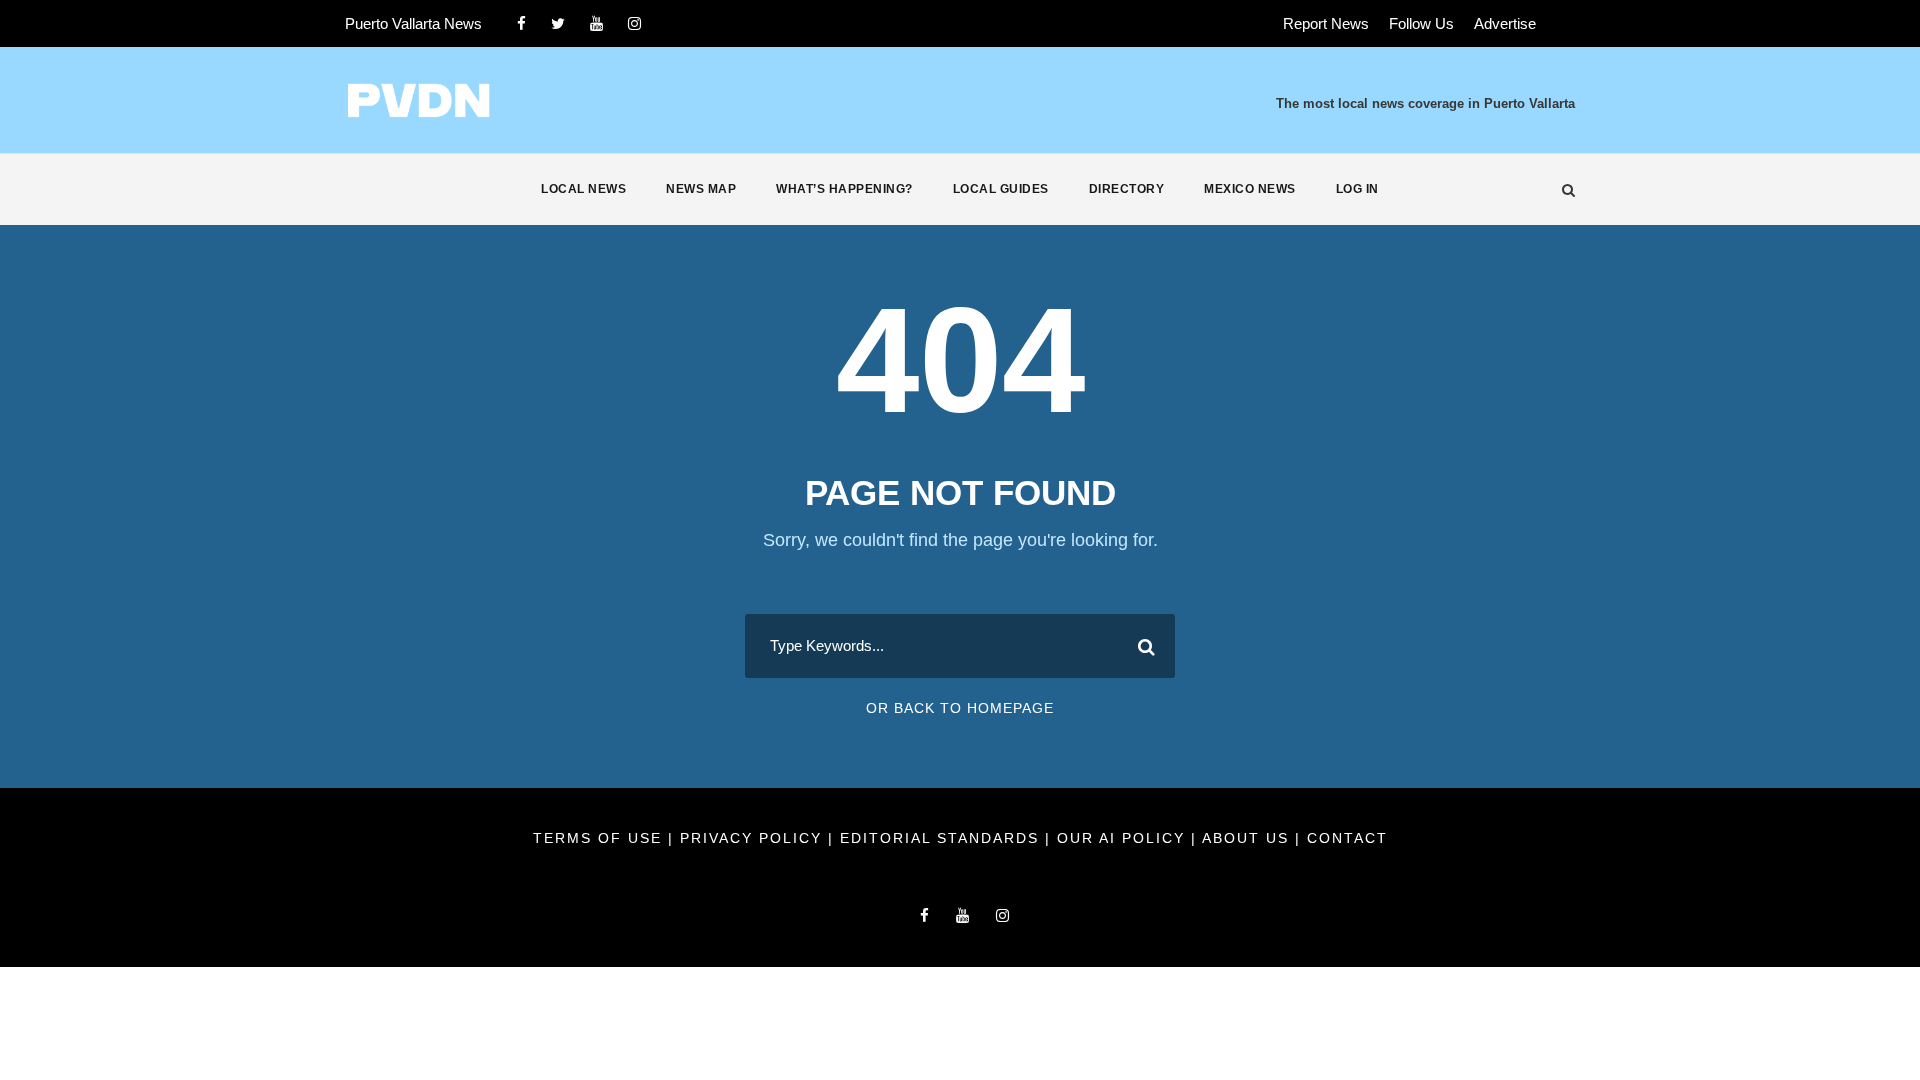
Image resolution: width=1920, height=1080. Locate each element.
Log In (1357, 189)
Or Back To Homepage (960, 708)
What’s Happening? (844, 189)
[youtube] (596, 23)
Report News (1326, 23)
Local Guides (1001, 189)
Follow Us (1421, 23)
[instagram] (634, 23)
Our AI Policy (1121, 838)
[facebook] (521, 23)
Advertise (1505, 23)
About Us (1248, 838)
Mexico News (1250, 189)
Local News (583, 189)
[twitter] (558, 23)
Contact (1347, 838)
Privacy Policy (754, 838)
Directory (1127, 189)
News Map (701, 189)
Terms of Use (600, 838)
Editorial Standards (942, 838)
